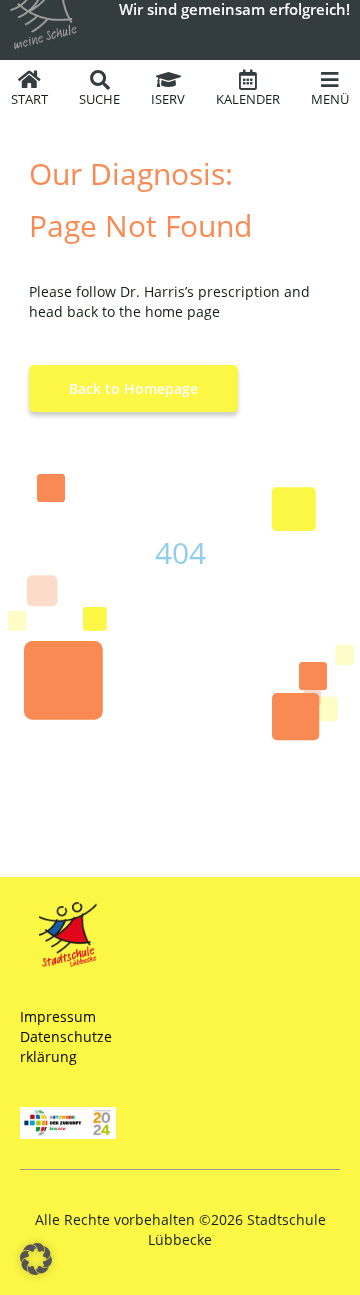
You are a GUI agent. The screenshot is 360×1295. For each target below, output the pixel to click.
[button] (36, 1259)
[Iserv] (168, 80)
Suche (99, 99)
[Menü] (330, 80)
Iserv (168, 99)
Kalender (248, 99)
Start (29, 99)
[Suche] (100, 80)
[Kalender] (248, 80)
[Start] (30, 80)
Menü (330, 99)
